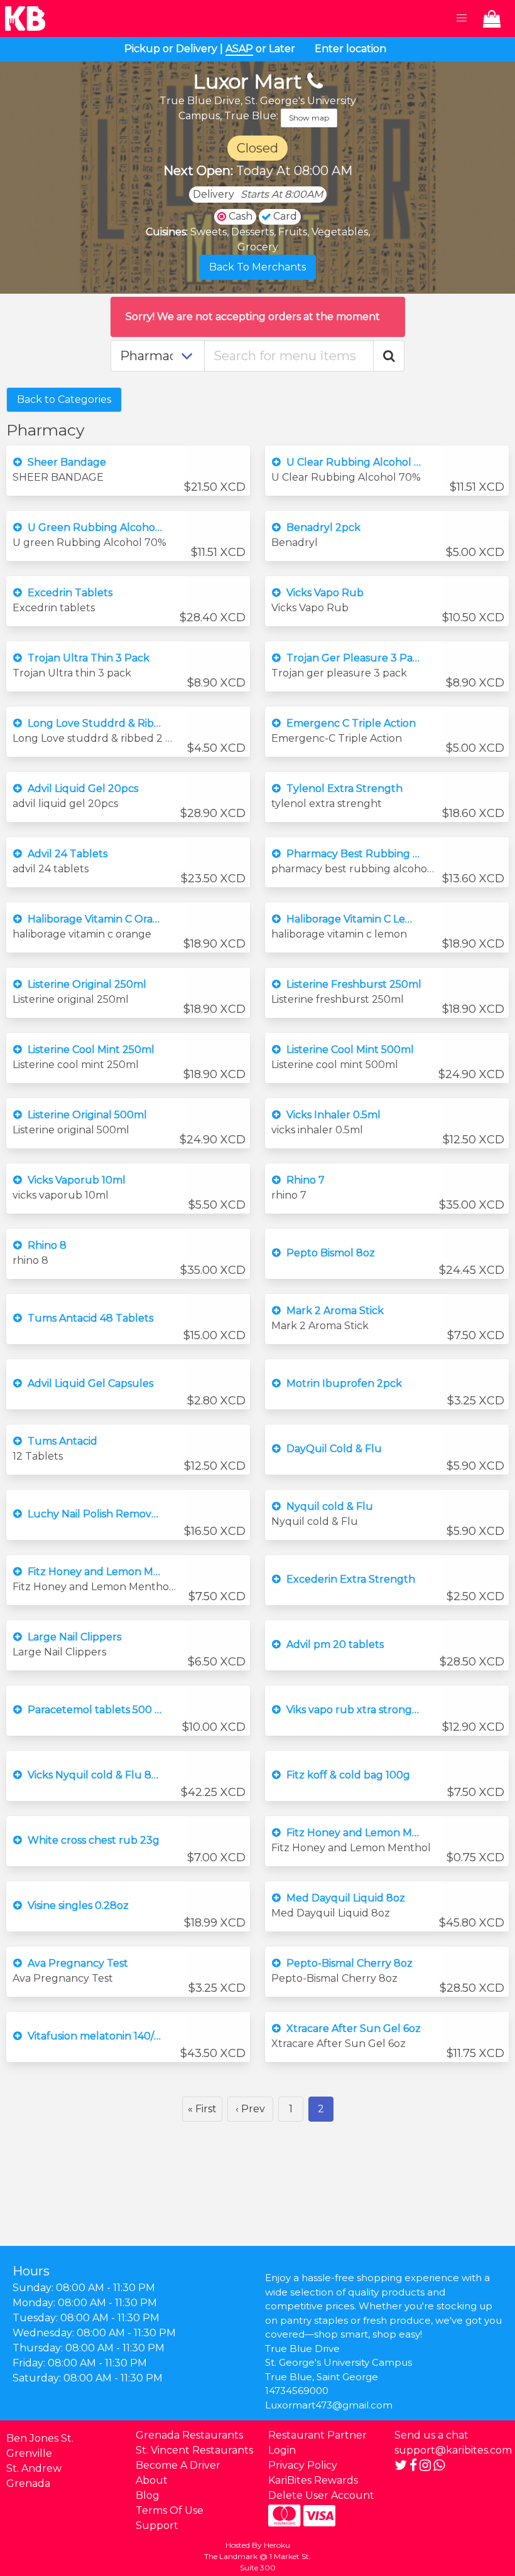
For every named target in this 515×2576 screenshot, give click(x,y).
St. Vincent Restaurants (194, 2450)
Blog (148, 2495)
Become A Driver (178, 2465)
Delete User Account (321, 2495)
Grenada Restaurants (189, 2435)
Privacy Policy (303, 2465)
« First (202, 2109)
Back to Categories (64, 399)
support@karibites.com (453, 2450)
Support (157, 2525)
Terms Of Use (170, 2510)
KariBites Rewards (313, 2480)
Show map (309, 118)
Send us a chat (431, 2435)
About (152, 2480)
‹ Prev (250, 2109)
